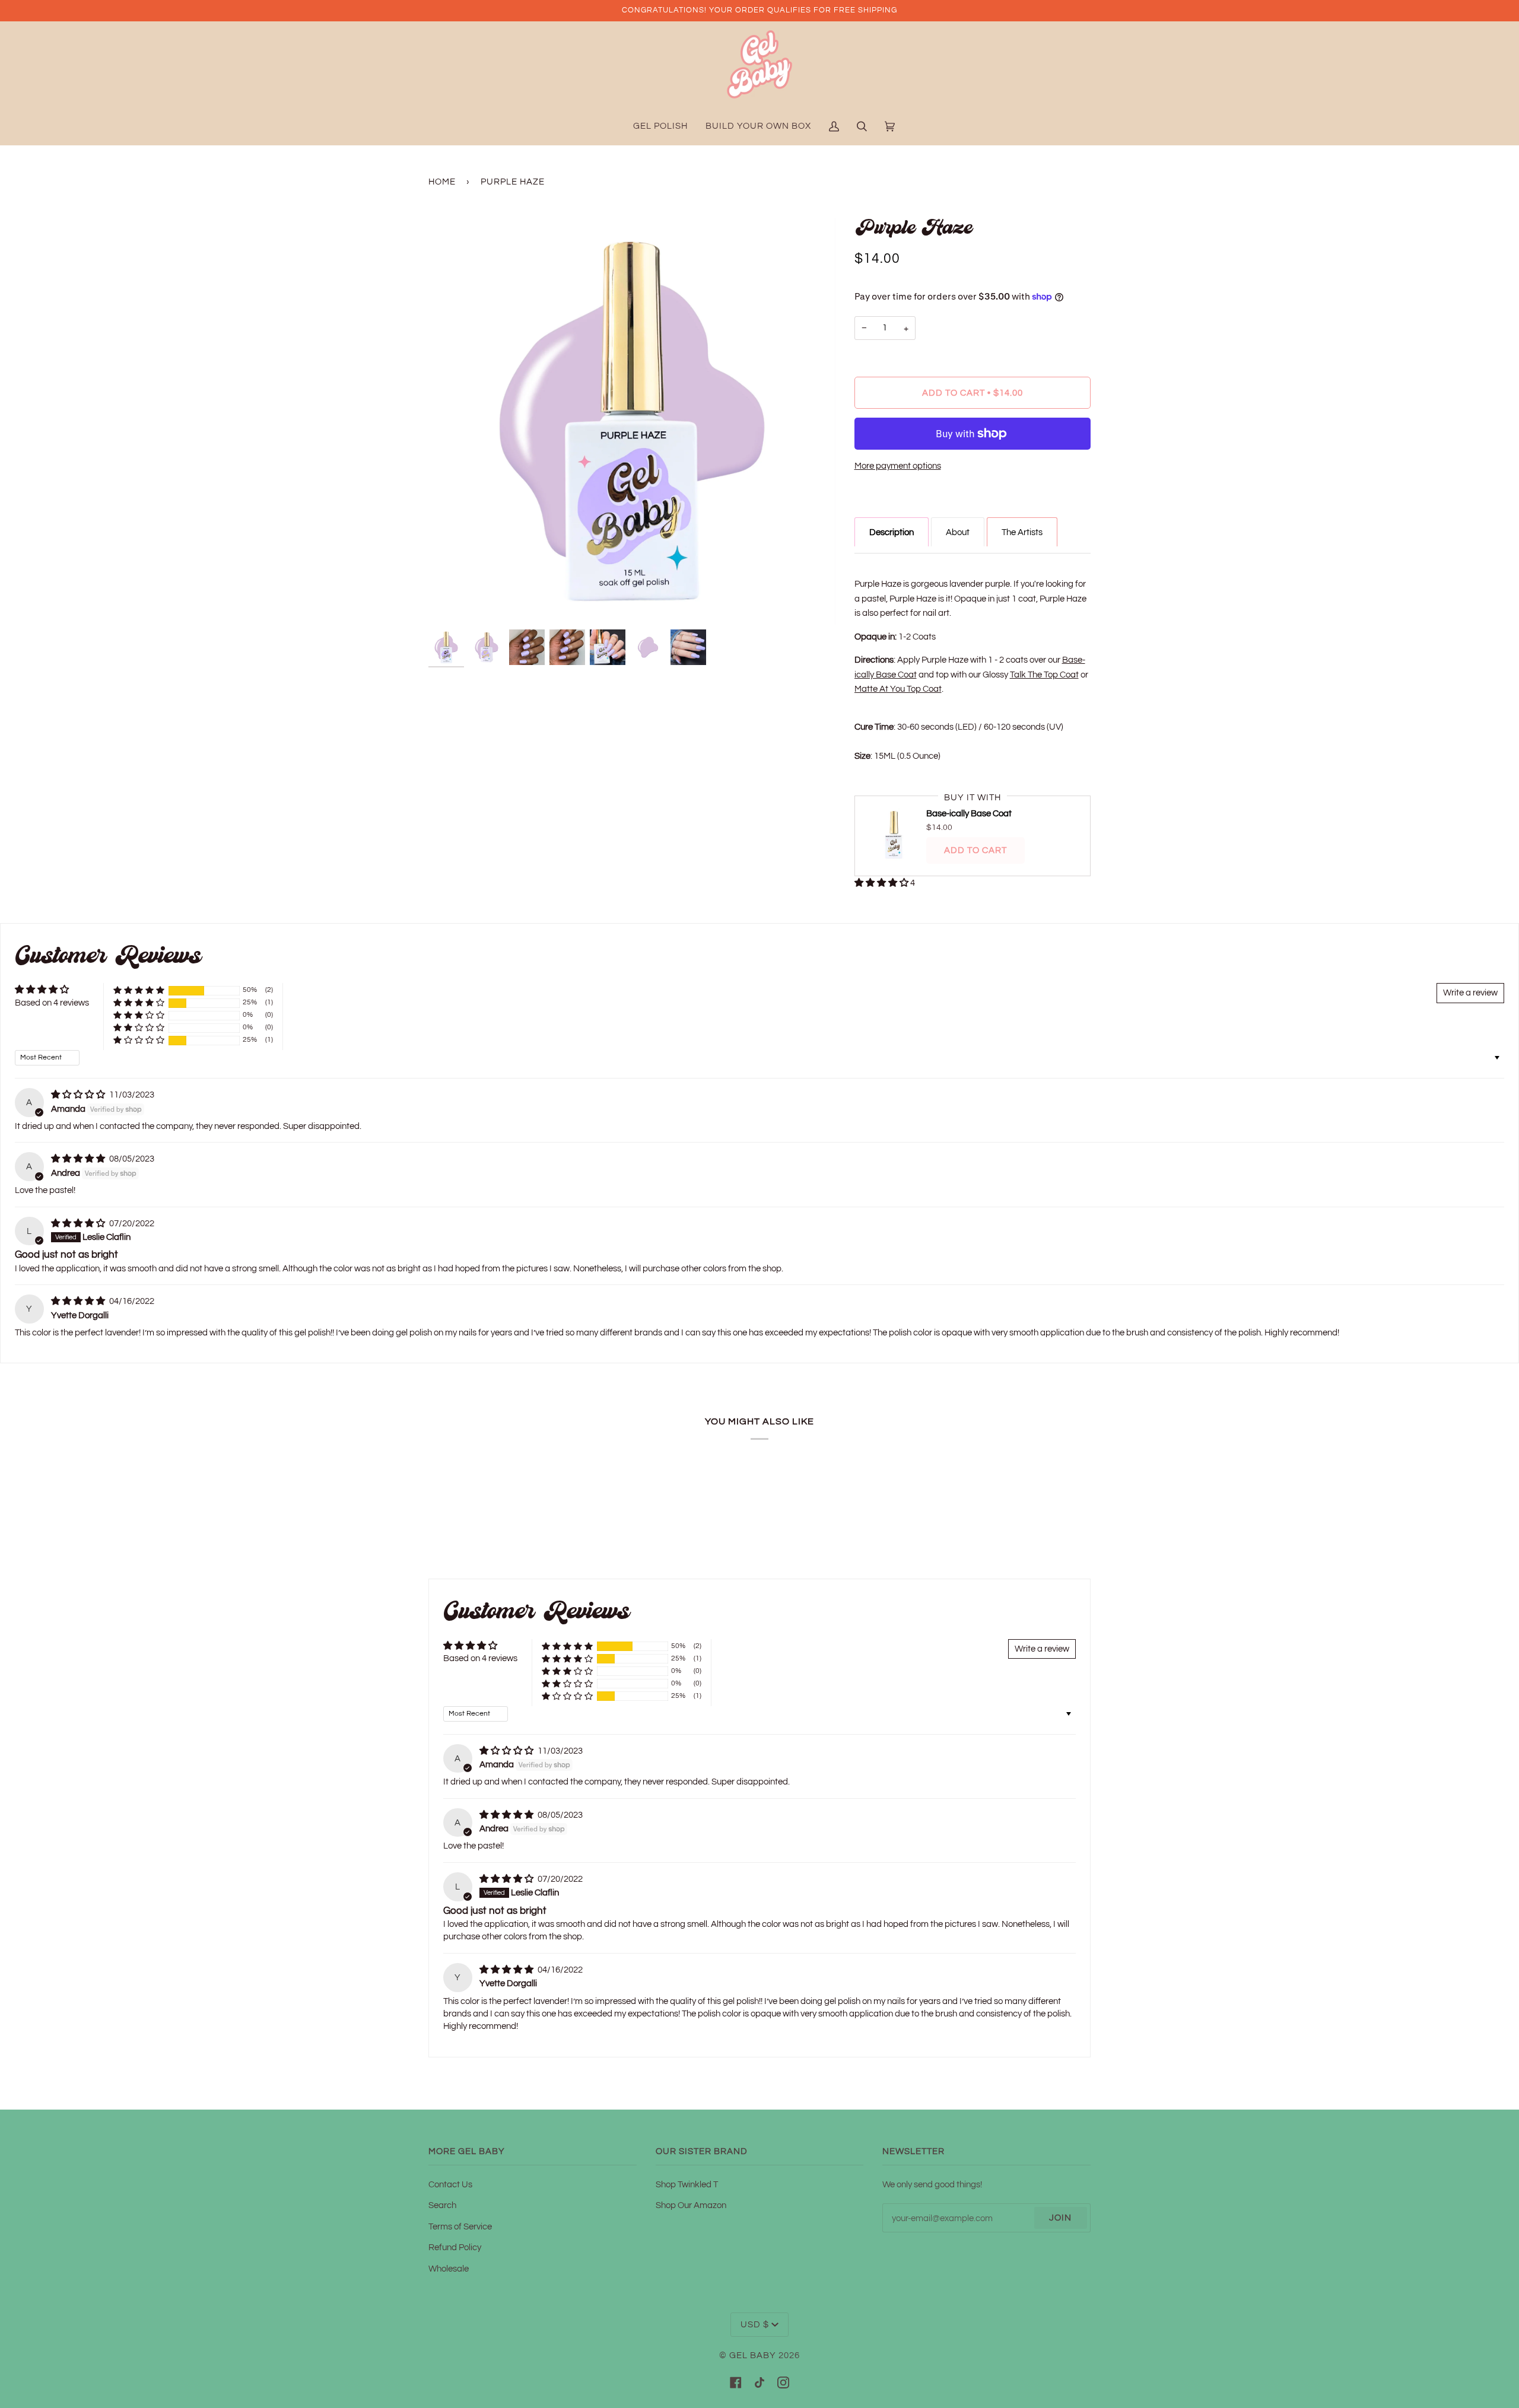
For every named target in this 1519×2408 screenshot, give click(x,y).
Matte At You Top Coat (898, 689)
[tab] (892, 532)
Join (1060, 2218)
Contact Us (450, 2184)
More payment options (898, 466)
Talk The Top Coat (1044, 675)
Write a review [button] (1470, 993)
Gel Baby (753, 2355)
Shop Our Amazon (691, 2205)
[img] (79, 1095)
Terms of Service (460, 2226)
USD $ (755, 2325)
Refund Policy (455, 2247)
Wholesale (449, 2269)
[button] (882, 883)
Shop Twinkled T (687, 2184)
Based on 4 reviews (52, 1003)
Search (442, 2205)
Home (442, 182)
